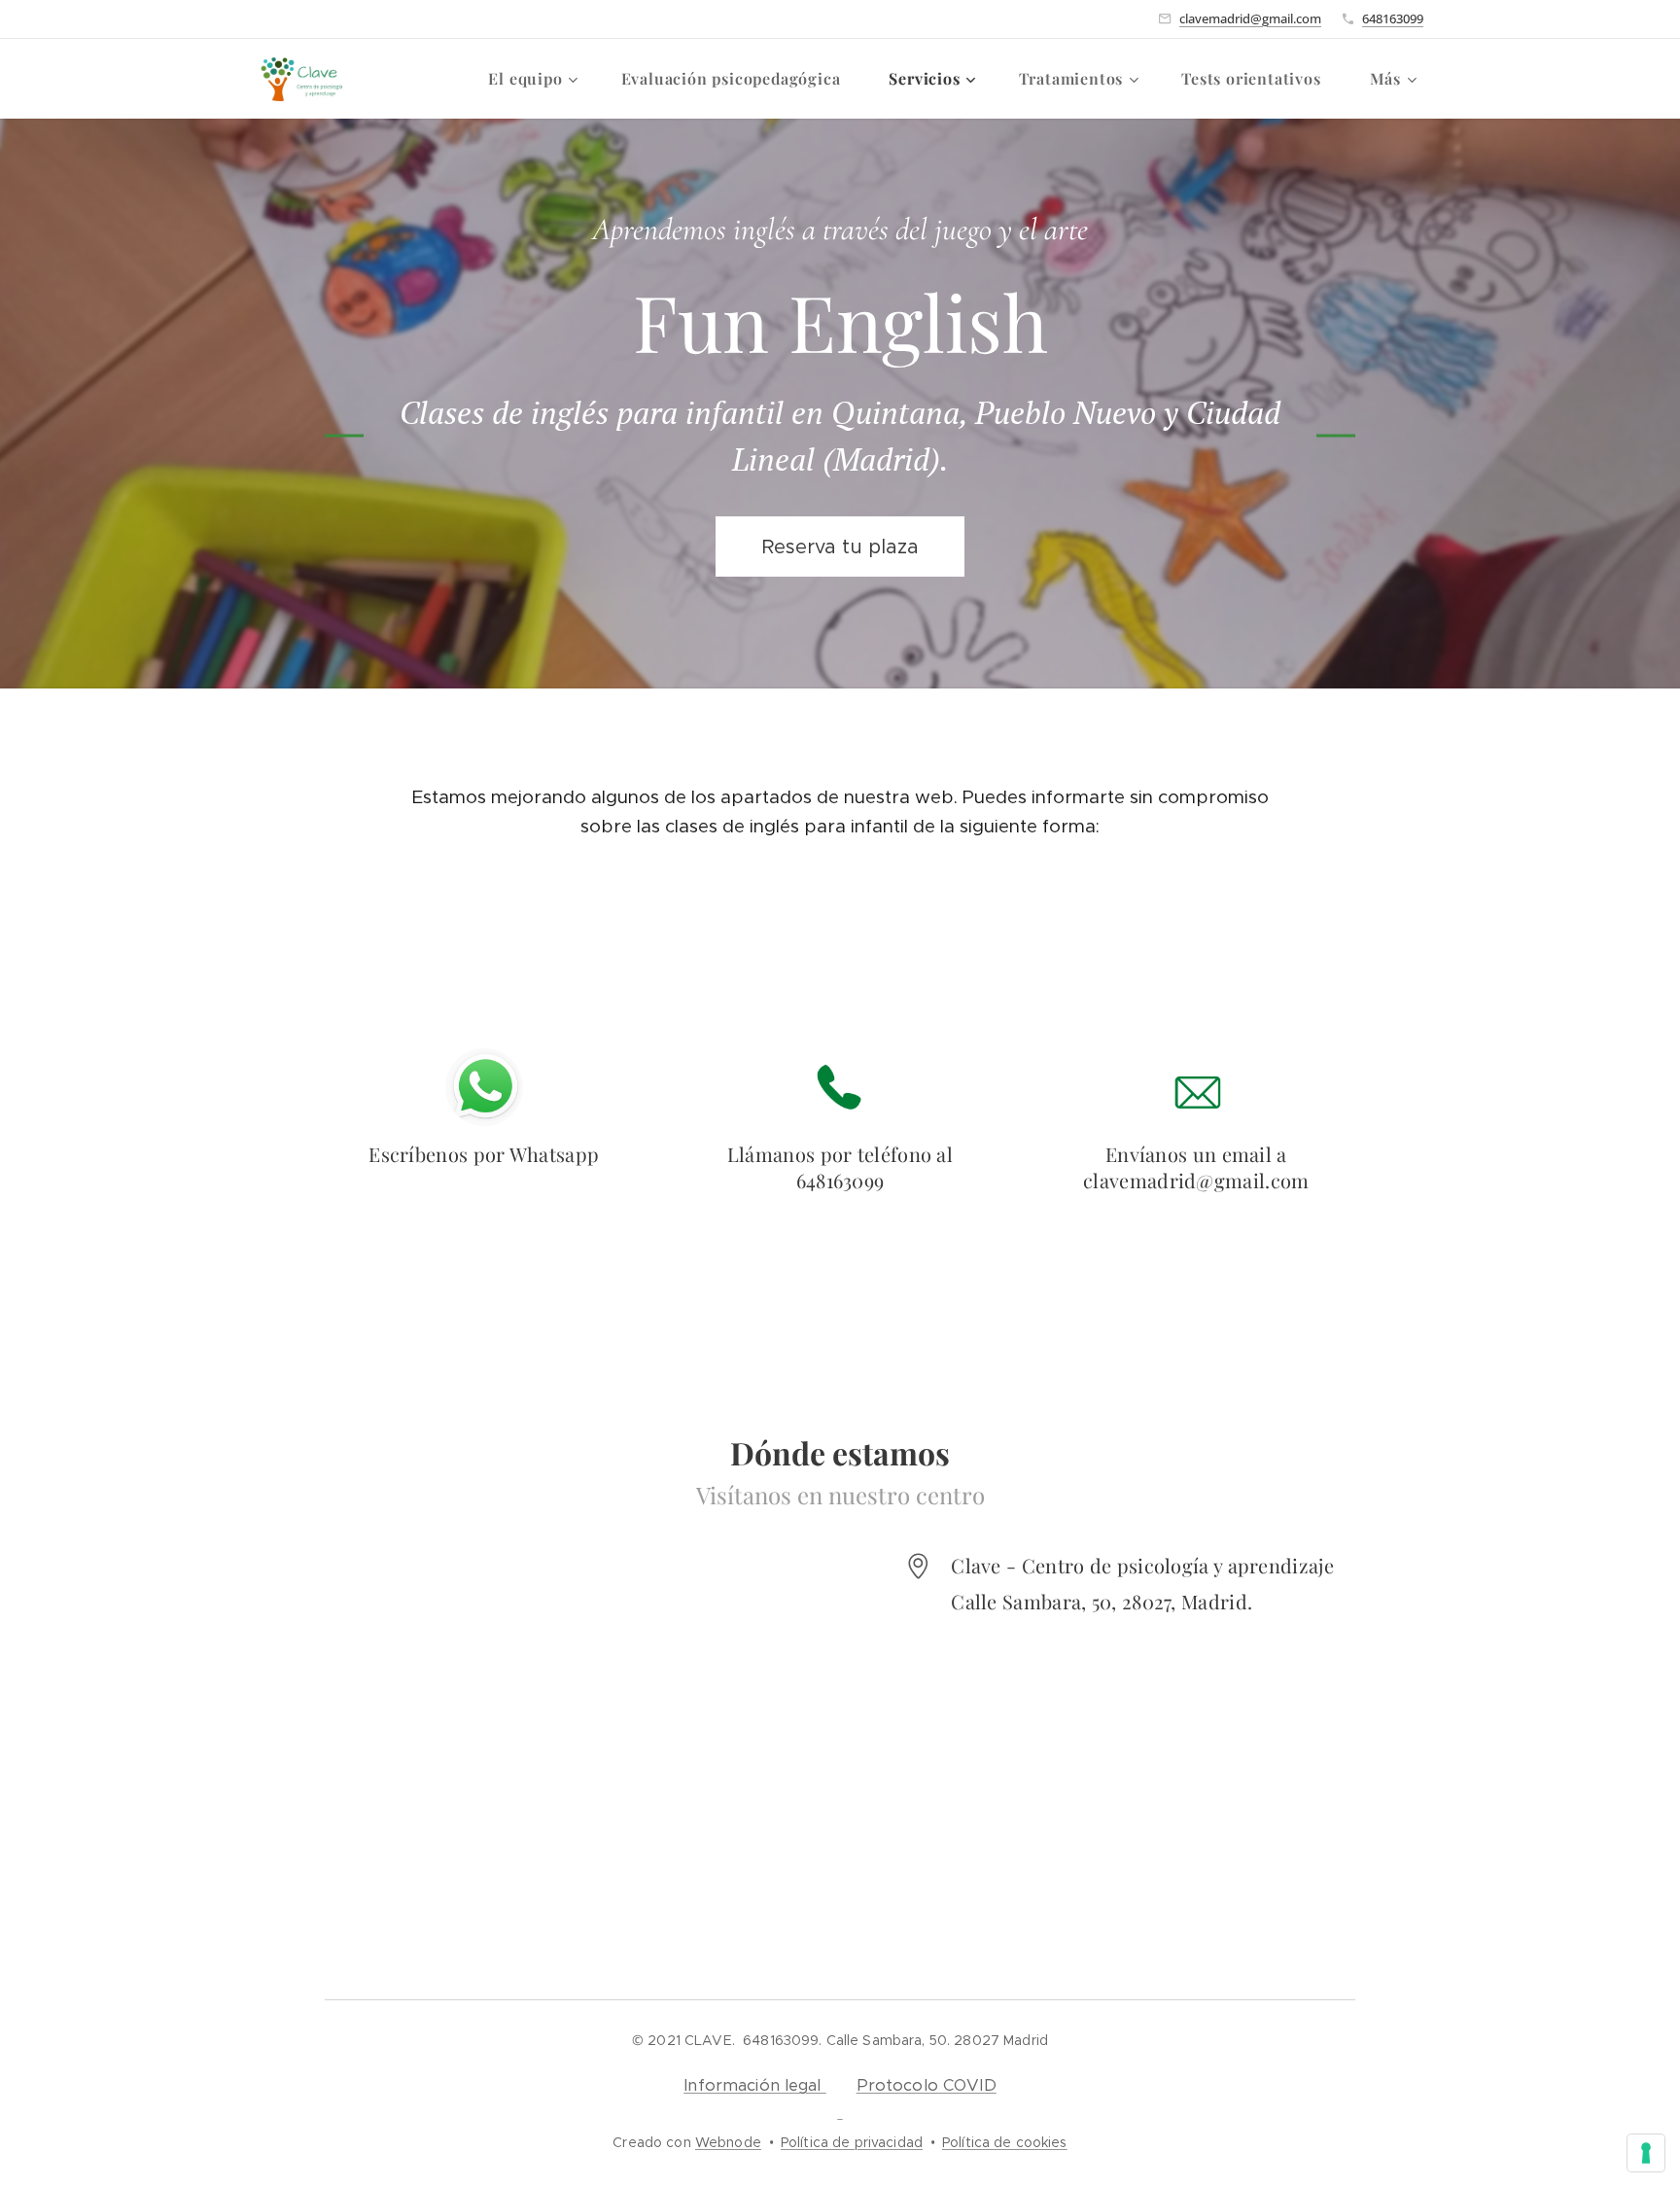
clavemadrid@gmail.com (1250, 18)
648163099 (1393, 18)
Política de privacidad (852, 2142)
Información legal (755, 2085)
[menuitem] (540, 79)
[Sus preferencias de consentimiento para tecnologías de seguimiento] (1646, 2153)
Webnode (728, 2142)
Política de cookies (1005, 2142)
